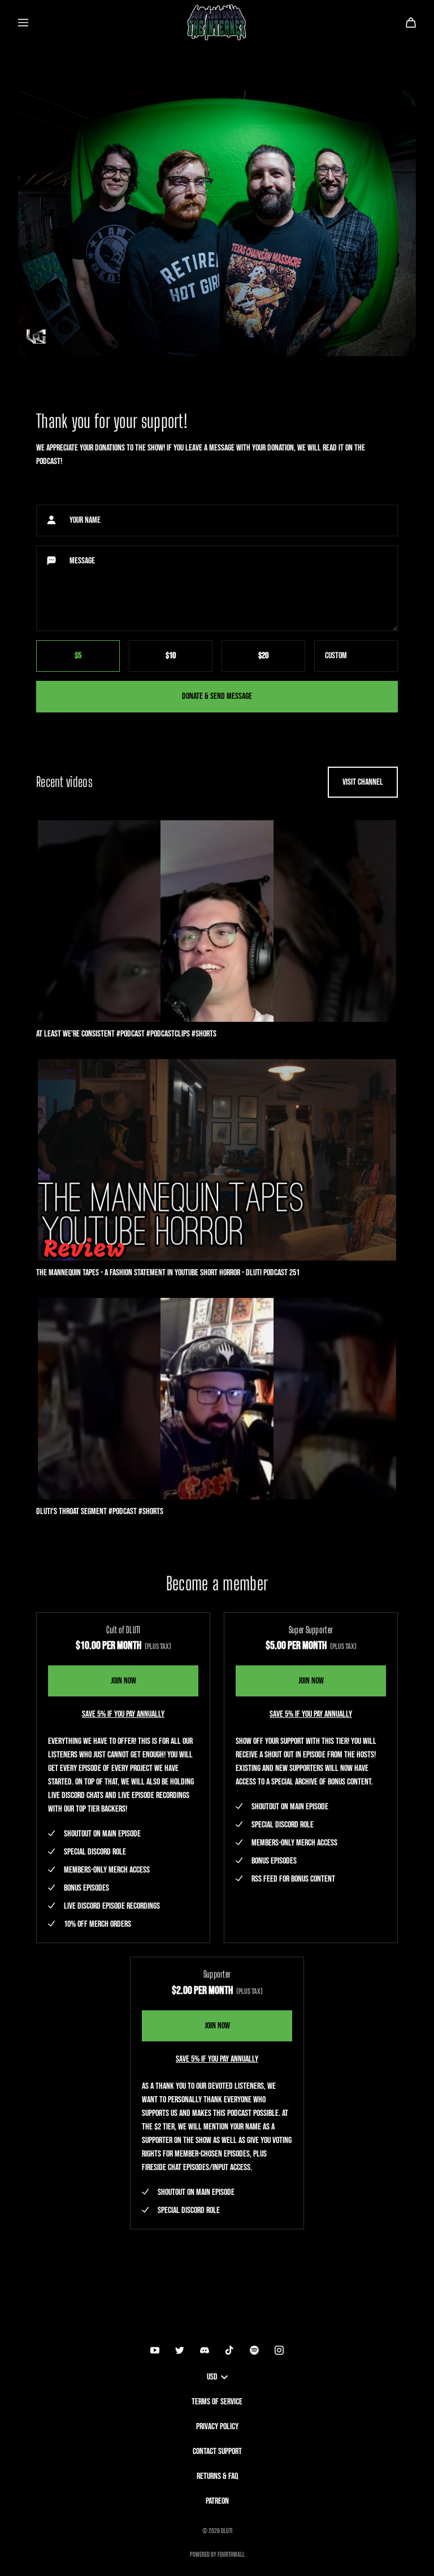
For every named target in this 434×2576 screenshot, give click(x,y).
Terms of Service (217, 2402)
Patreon (217, 2501)
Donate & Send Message (217, 696)
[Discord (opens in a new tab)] (205, 2350)
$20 (263, 656)
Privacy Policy (217, 2427)
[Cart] (411, 23)
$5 (78, 656)
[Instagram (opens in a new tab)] (279, 2350)
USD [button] (212, 2377)
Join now (123, 1681)
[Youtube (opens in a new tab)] (155, 2350)
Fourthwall (231, 2555)
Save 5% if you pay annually (123, 1714)
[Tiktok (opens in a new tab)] (229, 2350)
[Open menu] (23, 23)
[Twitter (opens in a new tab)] (180, 2350)
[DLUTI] (217, 23)
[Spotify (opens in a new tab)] (254, 2350)
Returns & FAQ (217, 2476)
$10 (171, 656)
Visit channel (363, 782)
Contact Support (217, 2452)
